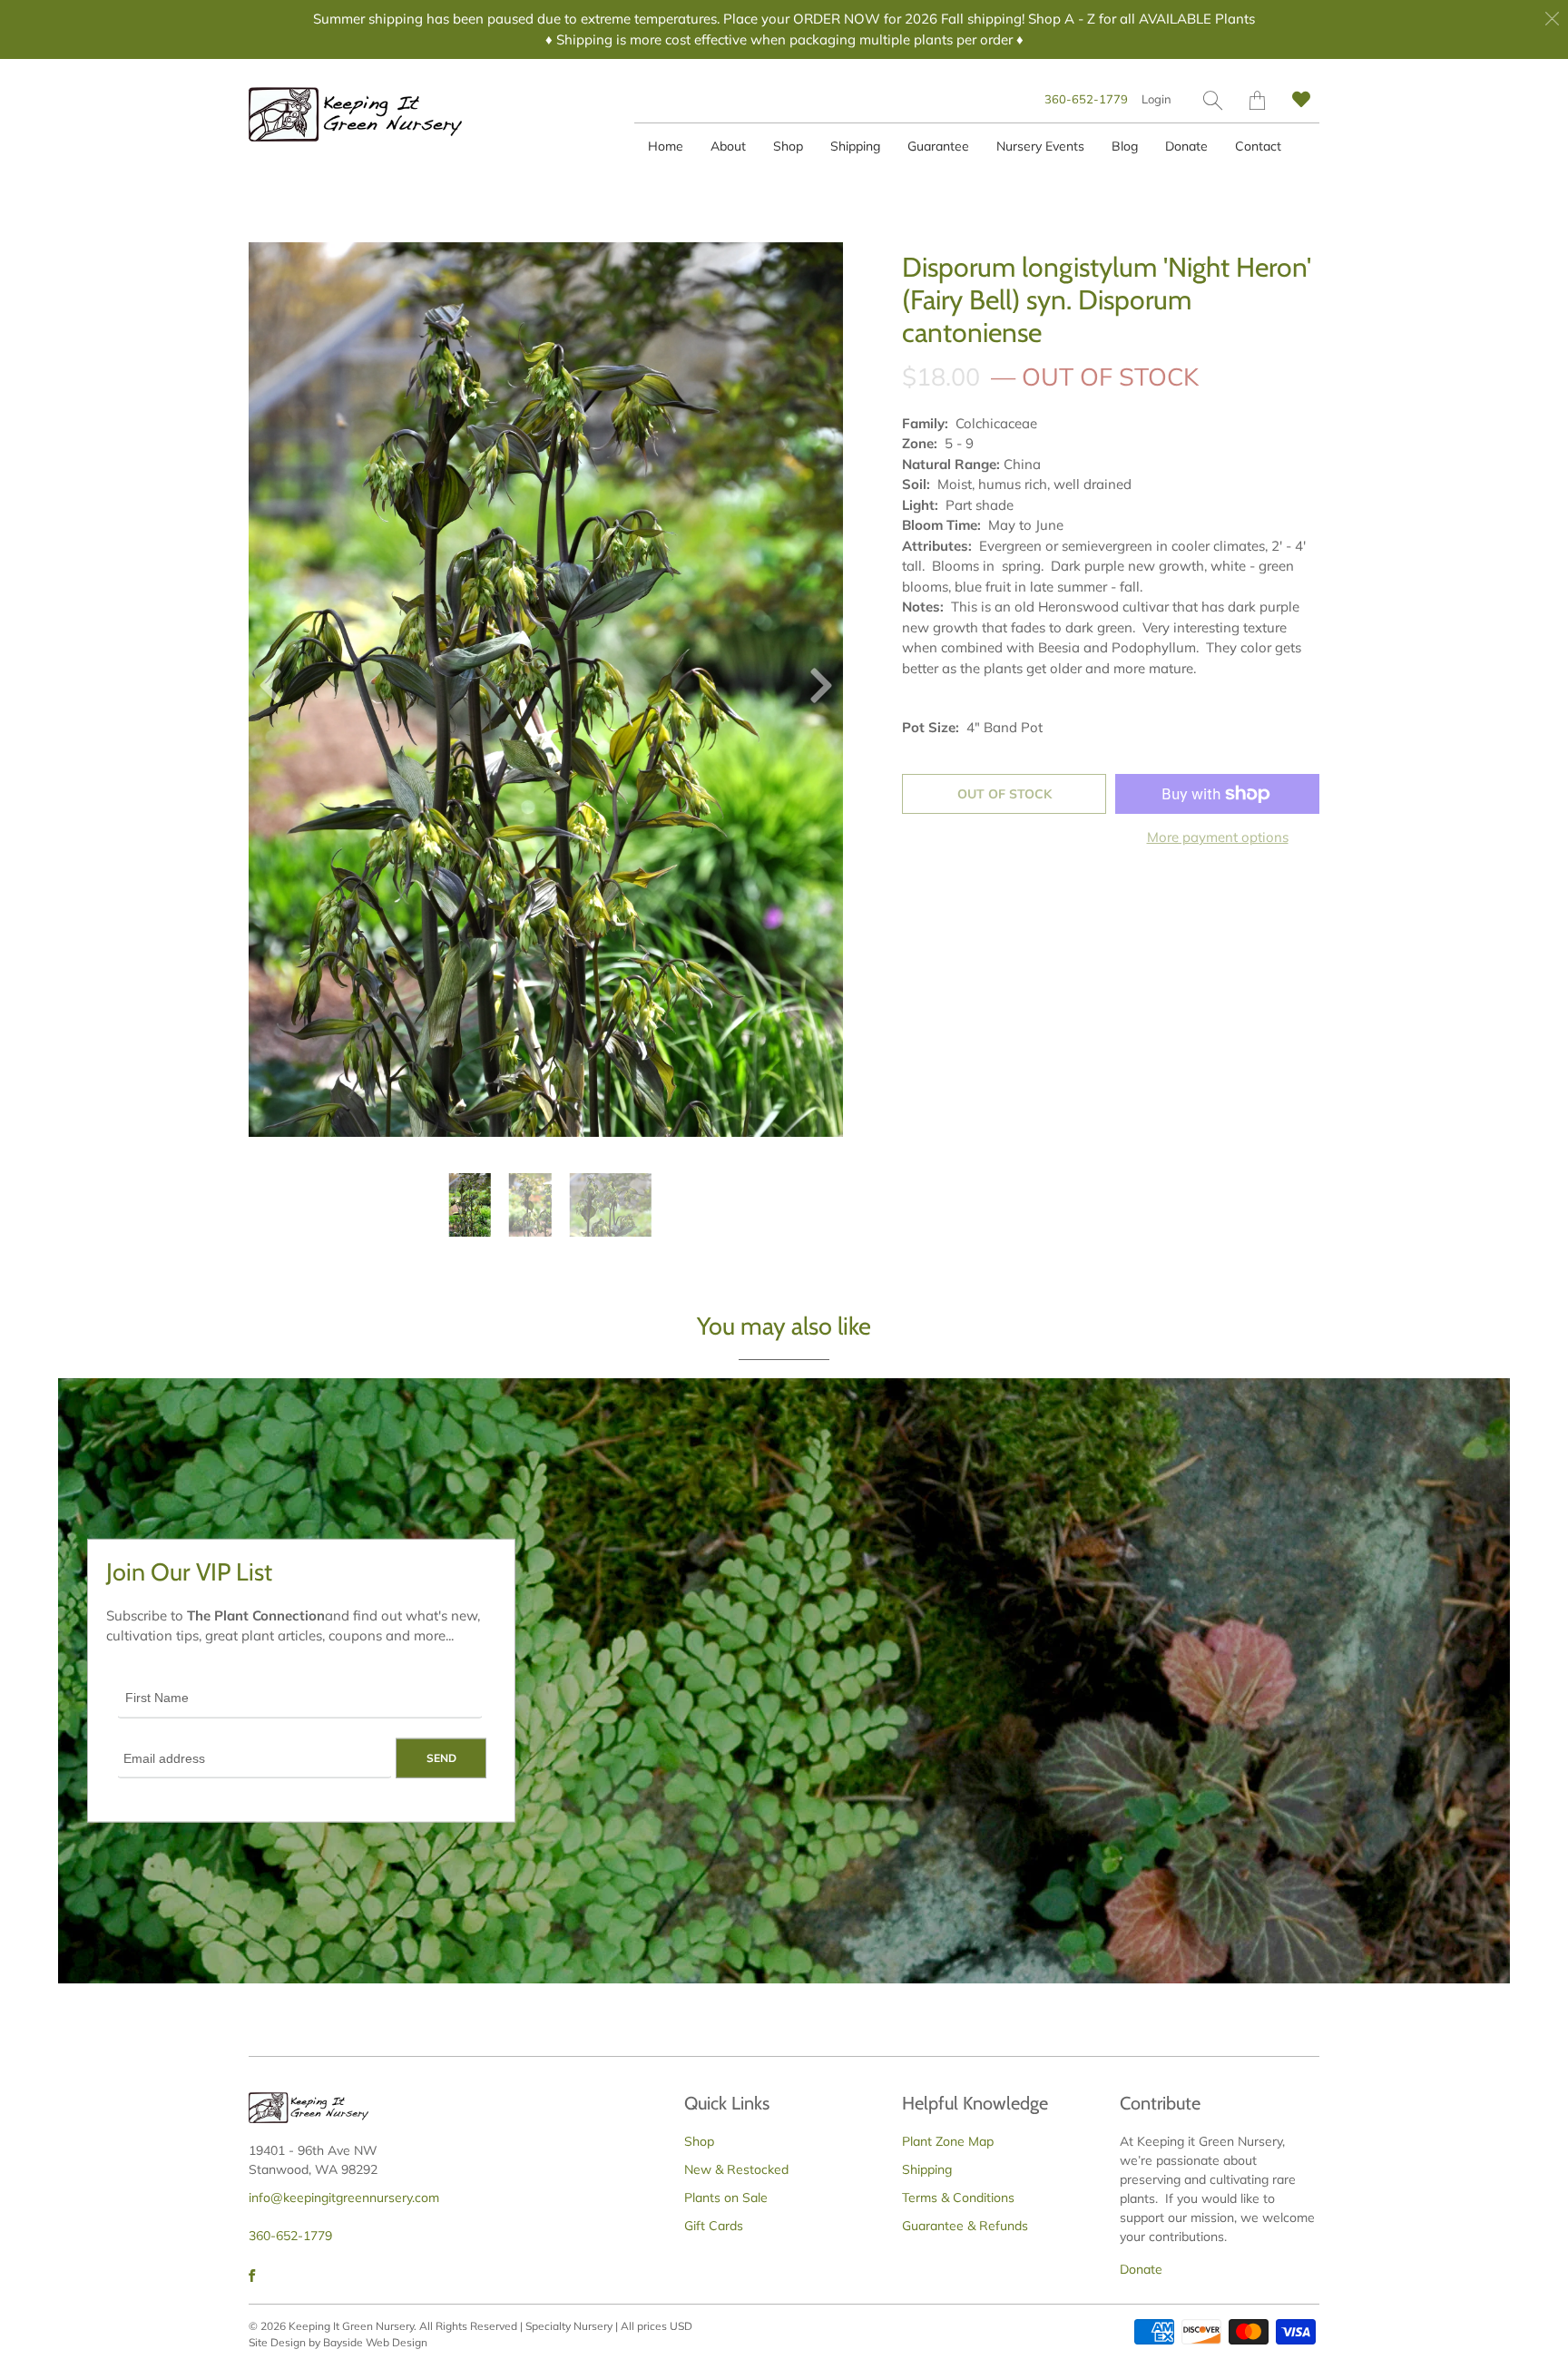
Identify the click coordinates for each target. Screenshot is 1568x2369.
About (728, 146)
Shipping (855, 146)
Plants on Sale (726, 2198)
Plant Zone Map (948, 2141)
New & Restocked (736, 2169)
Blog (1125, 146)
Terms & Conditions (958, 2198)
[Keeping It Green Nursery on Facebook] (252, 2276)
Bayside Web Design (375, 2342)
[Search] (1213, 100)
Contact (1258, 146)
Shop (788, 146)
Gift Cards (714, 2226)
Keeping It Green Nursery (351, 2326)
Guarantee (938, 146)
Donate (1186, 146)
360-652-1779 (1086, 99)
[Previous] (278, 690)
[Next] (814, 690)
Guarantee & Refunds (965, 2226)
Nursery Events (1040, 146)
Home (666, 146)
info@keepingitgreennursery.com (344, 2198)
